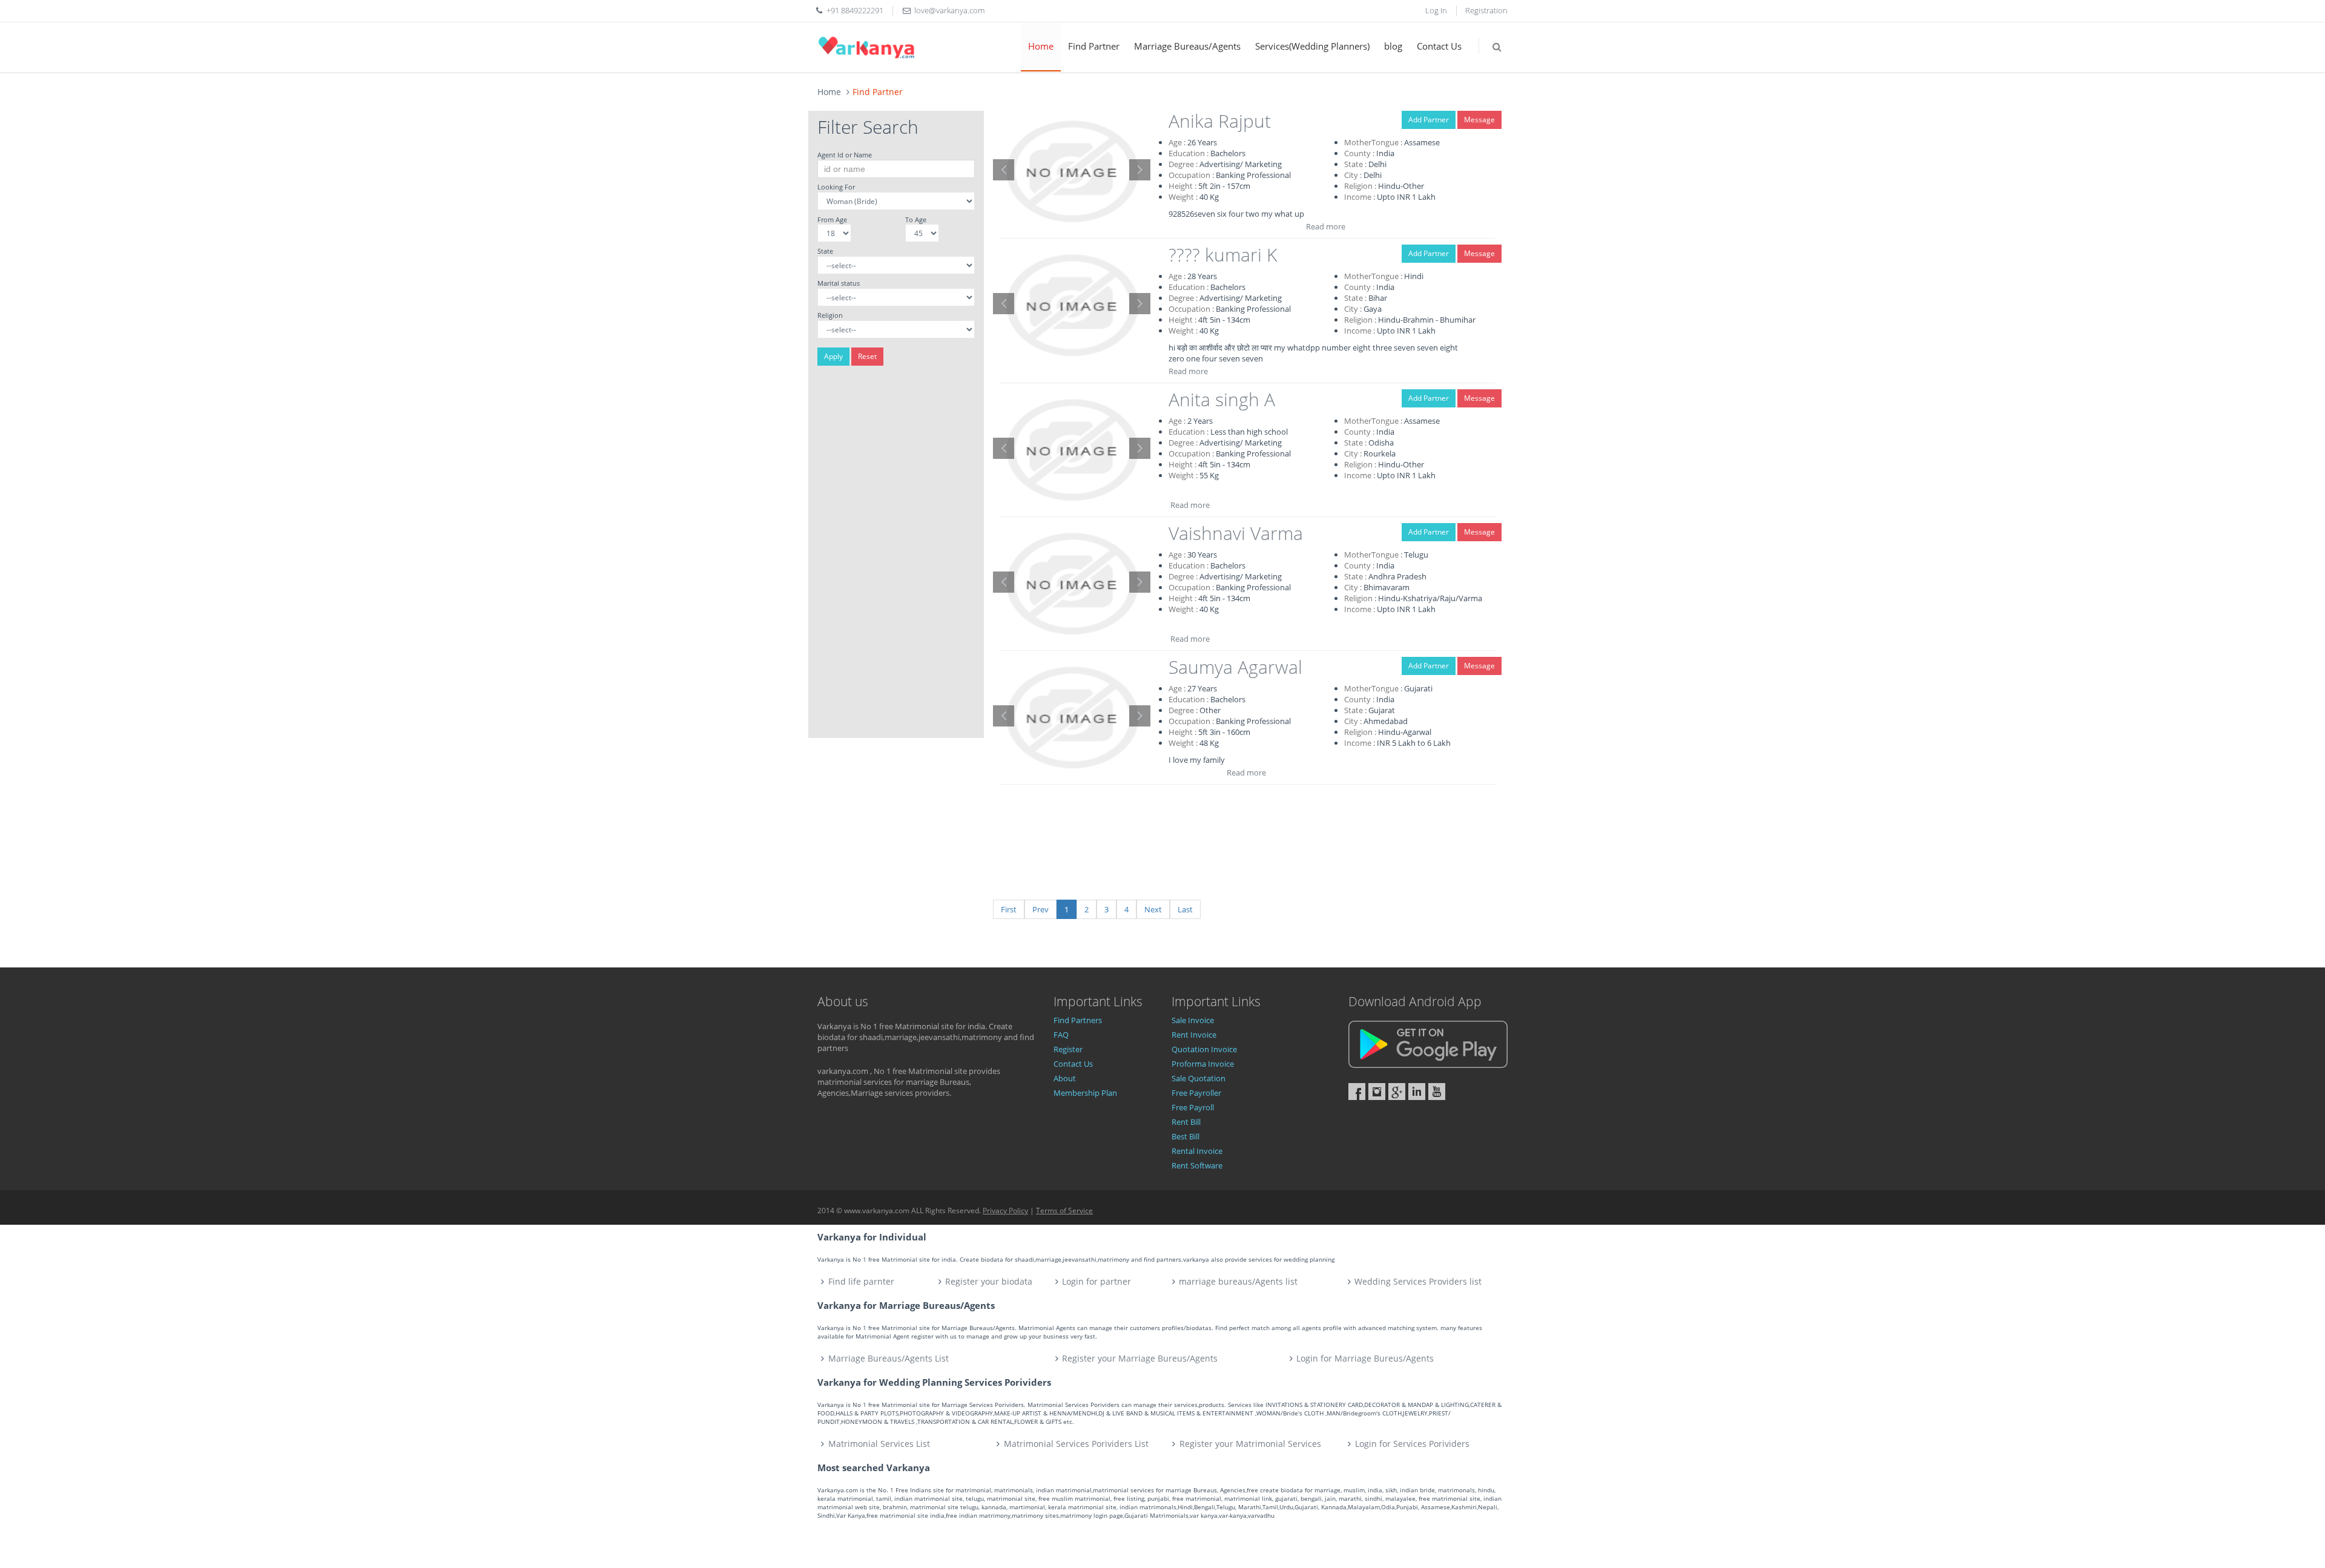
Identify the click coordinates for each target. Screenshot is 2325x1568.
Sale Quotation (1199, 1078)
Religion (830, 315)
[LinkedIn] (1417, 1092)
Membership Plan (1085, 1093)
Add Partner (1429, 120)
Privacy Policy (1005, 1211)
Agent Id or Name (845, 155)
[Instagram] (1377, 1092)
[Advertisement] (896, 556)
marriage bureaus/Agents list (1238, 1281)
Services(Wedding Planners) (1312, 46)
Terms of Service (1064, 1211)
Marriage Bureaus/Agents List (889, 1358)
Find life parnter (861, 1281)
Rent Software (1197, 1165)
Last (1185, 909)
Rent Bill (1186, 1122)
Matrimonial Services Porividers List (1076, 1444)
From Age (832, 219)
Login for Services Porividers (1412, 1444)
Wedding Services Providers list (1418, 1281)
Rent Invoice (1194, 1035)
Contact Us (1439, 46)
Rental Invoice (1197, 1151)
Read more (1326, 226)
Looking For (836, 187)
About (1065, 1078)
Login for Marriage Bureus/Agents (1365, 1358)
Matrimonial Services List (879, 1444)
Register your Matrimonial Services (1250, 1444)
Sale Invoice (1193, 1020)
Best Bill (1186, 1136)
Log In (1436, 10)
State (825, 251)
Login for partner (1097, 1281)
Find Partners (1078, 1020)
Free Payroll (1193, 1107)
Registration (1486, 10)
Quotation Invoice (1204, 1049)
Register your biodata (989, 1281)
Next (1153, 909)
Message (1479, 120)
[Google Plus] (1397, 1092)
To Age (916, 219)
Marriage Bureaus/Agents (1187, 46)
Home (1041, 46)
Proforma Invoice (1203, 1064)
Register (1068, 1049)
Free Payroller (1196, 1093)
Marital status (839, 283)
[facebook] (1357, 1092)
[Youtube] (1437, 1092)
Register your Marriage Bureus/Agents (1140, 1358)
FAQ (1061, 1035)
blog (1393, 46)
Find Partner (1094, 46)
